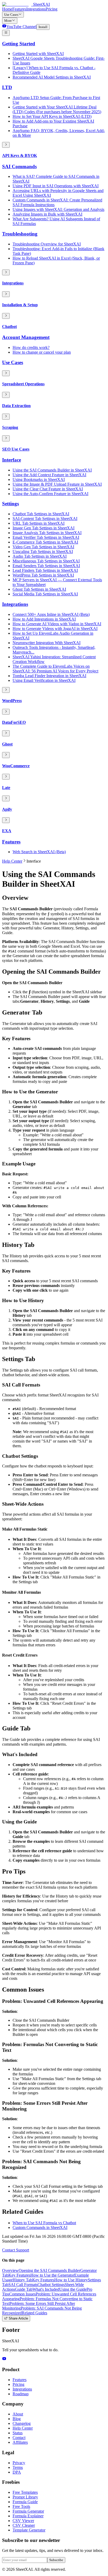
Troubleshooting (20, 234)
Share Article (18, 2319)
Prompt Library (25, 2497)
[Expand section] (6, 145)
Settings (10, 504)
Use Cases (11, 15)
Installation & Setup (20, 305)
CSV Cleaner (24, 2525)
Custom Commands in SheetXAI (40, 2227)
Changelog (22, 2423)
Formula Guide (25, 2502)
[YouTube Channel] (4, 2359)
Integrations (36, 9)
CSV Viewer (23, 2521)
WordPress (12, 701)
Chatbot (9, 327)
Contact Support (16, 2250)
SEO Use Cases (16, 449)
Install (43, 27)
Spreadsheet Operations (23, 384)
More (8, 21)
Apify (7, 809)
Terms (18, 2467)
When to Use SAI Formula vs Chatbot (44, 2223)
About (18, 2414)
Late (6, 788)
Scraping (10, 427)
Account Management (26, 337)
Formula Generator (28, 2511)
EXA (7, 831)
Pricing (52, 9)
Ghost (7, 744)
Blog (17, 2419)
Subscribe (56, 2560)
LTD (7, 87)
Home (7, 9)
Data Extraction (16, 406)
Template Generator (29, 2530)
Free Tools (21, 2506)
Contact (19, 2438)
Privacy (19, 2463)
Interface (12, 460)
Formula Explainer (28, 2516)
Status (18, 2433)
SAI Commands (19, 166)
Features (19, 9)
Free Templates (25, 2492)
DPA (17, 2472)
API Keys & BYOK (20, 155)
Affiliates (20, 2442)
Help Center (12, 861)
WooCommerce (16, 766)
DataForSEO (14, 722)
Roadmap (21, 2394)
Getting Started (19, 44)
